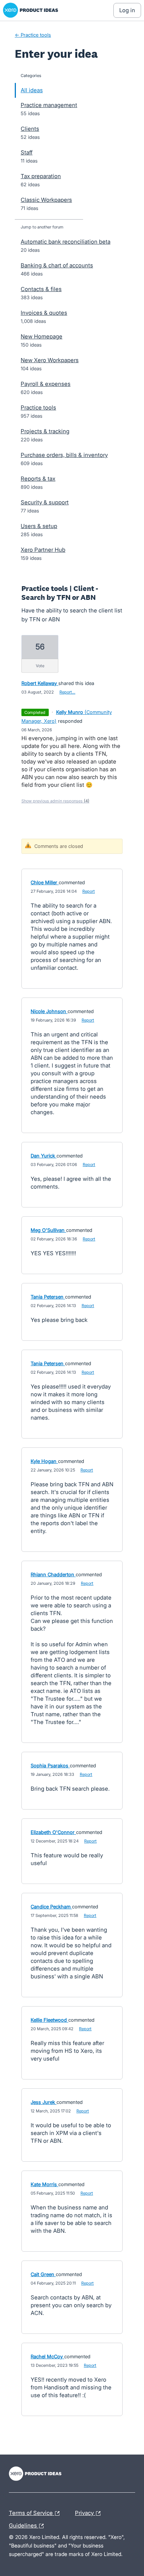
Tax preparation (41, 176)
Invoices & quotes (44, 313)
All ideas (32, 90)
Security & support (45, 502)
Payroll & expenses (46, 384)
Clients (30, 129)
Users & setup (39, 526)
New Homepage (42, 336)
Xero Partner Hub (43, 550)
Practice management (49, 105)
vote (40, 666)
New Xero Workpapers (50, 360)
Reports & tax (38, 479)
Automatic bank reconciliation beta (66, 242)
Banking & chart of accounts (57, 265)
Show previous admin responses (55, 801)
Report (89, 891)
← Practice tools (33, 35)
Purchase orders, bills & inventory (64, 455)
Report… (67, 692)
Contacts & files (41, 289)
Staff (27, 152)
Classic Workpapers (46, 200)
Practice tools (38, 407)
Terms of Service (32, 2512)
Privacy (85, 2512)
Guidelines (28, 2525)
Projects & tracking (45, 431)
